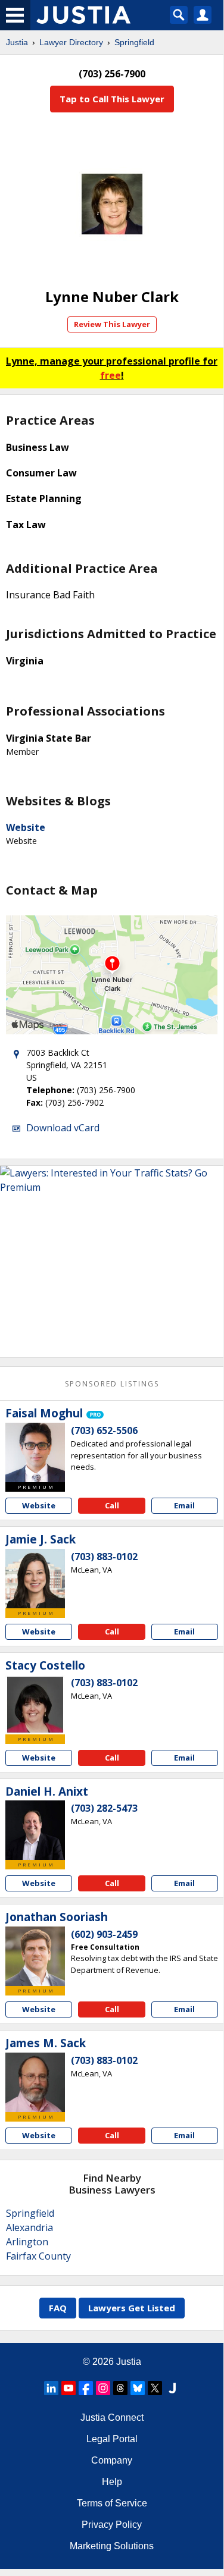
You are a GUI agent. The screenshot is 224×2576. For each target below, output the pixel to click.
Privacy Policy (112, 2525)
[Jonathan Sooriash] (35, 1956)
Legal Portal (112, 2439)
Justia (17, 42)
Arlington (27, 2242)
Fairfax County (38, 2256)
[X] (155, 2388)
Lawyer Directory (71, 42)
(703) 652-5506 (104, 1430)
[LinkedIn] (51, 2388)
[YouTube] (69, 2388)
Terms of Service (112, 2503)
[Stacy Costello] (35, 1705)
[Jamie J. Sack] (35, 1579)
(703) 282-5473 (104, 1808)
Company (112, 2460)
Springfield (134, 42)
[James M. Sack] (35, 2082)
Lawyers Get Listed (132, 2308)
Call (112, 1505)
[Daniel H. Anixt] (35, 1830)
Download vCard (63, 1128)
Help (112, 2482)
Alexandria (29, 2227)
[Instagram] (103, 2388)
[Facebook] (86, 2388)
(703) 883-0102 (104, 1557)
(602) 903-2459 (104, 1934)
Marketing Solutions (112, 2546)
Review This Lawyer (112, 324)
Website (26, 827)
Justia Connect (112, 2417)
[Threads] (120, 2388)
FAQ (58, 2308)
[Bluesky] (138, 2388)
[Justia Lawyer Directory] (172, 2388)
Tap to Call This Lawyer (112, 99)
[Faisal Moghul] (35, 1452)
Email (184, 1505)
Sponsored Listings (112, 1384)
